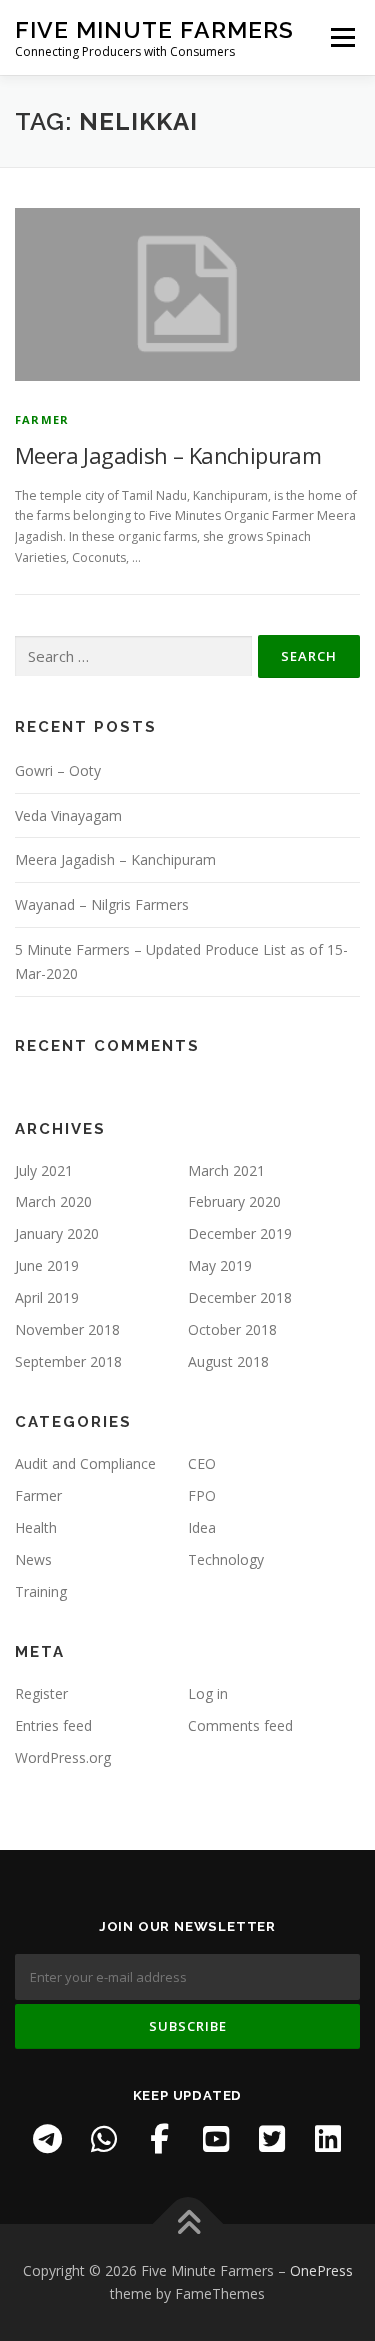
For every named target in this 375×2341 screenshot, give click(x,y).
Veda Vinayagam (68, 815)
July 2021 (44, 1170)
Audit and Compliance (85, 1463)
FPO (202, 1495)
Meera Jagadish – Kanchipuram (168, 455)
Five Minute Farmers (154, 29)
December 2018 (240, 1297)
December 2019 (240, 1233)
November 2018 (67, 1329)
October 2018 (232, 1329)
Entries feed (53, 1725)
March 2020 (53, 1201)
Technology (226, 1559)
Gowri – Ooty (58, 770)
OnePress (321, 2270)
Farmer (42, 419)
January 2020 (57, 1233)
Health (36, 1527)
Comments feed (240, 1725)
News (33, 1559)
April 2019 (47, 1297)
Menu (341, 37)
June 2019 (47, 1265)
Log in (208, 1693)
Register (41, 1693)
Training (41, 1591)
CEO (202, 1463)
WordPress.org (63, 1757)
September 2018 (68, 1361)
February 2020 (234, 1201)
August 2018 (228, 1361)
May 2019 (220, 1265)
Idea (202, 1527)
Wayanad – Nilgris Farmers (102, 904)
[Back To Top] (187, 2223)
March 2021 (226, 1170)
